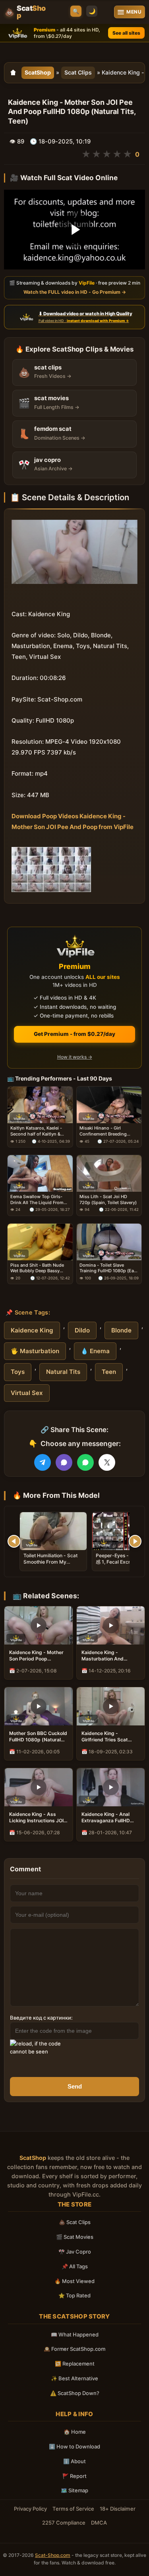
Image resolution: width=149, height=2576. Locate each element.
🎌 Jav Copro (75, 2252)
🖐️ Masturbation (35, 1351)
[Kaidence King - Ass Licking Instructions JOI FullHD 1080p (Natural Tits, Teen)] (39, 1787)
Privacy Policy (30, 2509)
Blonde (121, 1330)
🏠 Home (75, 2432)
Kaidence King (32, 1330)
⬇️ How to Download (74, 2446)
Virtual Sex (27, 1393)
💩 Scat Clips (75, 2222)
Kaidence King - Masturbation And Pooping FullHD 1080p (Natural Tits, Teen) (107, 1656)
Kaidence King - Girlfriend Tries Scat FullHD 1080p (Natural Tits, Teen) (107, 1737)
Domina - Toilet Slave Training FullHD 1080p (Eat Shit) (107, 1268)
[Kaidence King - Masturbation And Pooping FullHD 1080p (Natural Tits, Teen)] (111, 1625)
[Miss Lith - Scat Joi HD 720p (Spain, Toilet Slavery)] (109, 1173)
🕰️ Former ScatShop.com (74, 2349)
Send (75, 2086)
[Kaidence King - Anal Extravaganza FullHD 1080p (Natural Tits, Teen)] (111, 1787)
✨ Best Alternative (74, 2378)
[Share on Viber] (64, 1462)
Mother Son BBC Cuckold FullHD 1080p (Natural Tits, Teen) (38, 1737)
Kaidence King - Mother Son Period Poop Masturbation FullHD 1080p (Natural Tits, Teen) (36, 1656)
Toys (18, 1372)
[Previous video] (14, 1541)
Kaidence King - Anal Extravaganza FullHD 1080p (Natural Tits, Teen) (106, 1818)
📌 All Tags (75, 2266)
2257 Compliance (64, 2523)
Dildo (82, 1330)
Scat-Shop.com (53, 2555)
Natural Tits (63, 1372)
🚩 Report (74, 2476)
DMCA (99, 2523)
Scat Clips (78, 72)
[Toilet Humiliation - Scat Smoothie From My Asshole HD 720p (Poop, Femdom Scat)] (53, 1531)
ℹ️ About (74, 2461)
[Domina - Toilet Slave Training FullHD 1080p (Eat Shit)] (109, 1242)
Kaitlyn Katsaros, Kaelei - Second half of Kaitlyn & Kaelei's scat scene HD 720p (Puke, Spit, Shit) (40, 1131)
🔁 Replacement (75, 2364)
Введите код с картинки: (41, 2018)
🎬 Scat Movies (75, 2237)
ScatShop (38, 72)
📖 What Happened (75, 2334)
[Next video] (135, 1541)
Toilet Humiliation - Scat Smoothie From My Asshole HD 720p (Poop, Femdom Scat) (51, 1565)
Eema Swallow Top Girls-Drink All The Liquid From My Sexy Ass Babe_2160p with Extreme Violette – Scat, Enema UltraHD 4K (37, 1200)
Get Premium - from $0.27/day (74, 1034)
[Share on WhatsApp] (85, 1462)
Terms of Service (73, 2509)
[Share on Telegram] (43, 1462)
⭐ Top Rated (74, 2295)
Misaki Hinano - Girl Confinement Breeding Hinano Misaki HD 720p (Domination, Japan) (104, 1131)
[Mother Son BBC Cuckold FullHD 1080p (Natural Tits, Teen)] (39, 1706)
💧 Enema (95, 1351)
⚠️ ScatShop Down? (75, 2393)
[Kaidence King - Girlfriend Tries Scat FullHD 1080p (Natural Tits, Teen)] (111, 1706)
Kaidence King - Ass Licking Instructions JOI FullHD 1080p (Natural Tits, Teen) (36, 1818)
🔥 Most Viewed (74, 2281)
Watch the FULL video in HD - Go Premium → (75, 292)
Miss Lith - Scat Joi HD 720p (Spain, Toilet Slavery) (108, 1200)
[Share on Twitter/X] (107, 1462)
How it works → (75, 1057)
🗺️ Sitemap (74, 2490)
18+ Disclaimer (118, 2509)
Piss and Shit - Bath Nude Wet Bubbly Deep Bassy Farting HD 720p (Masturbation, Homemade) (39, 1268)
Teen (109, 1372)
